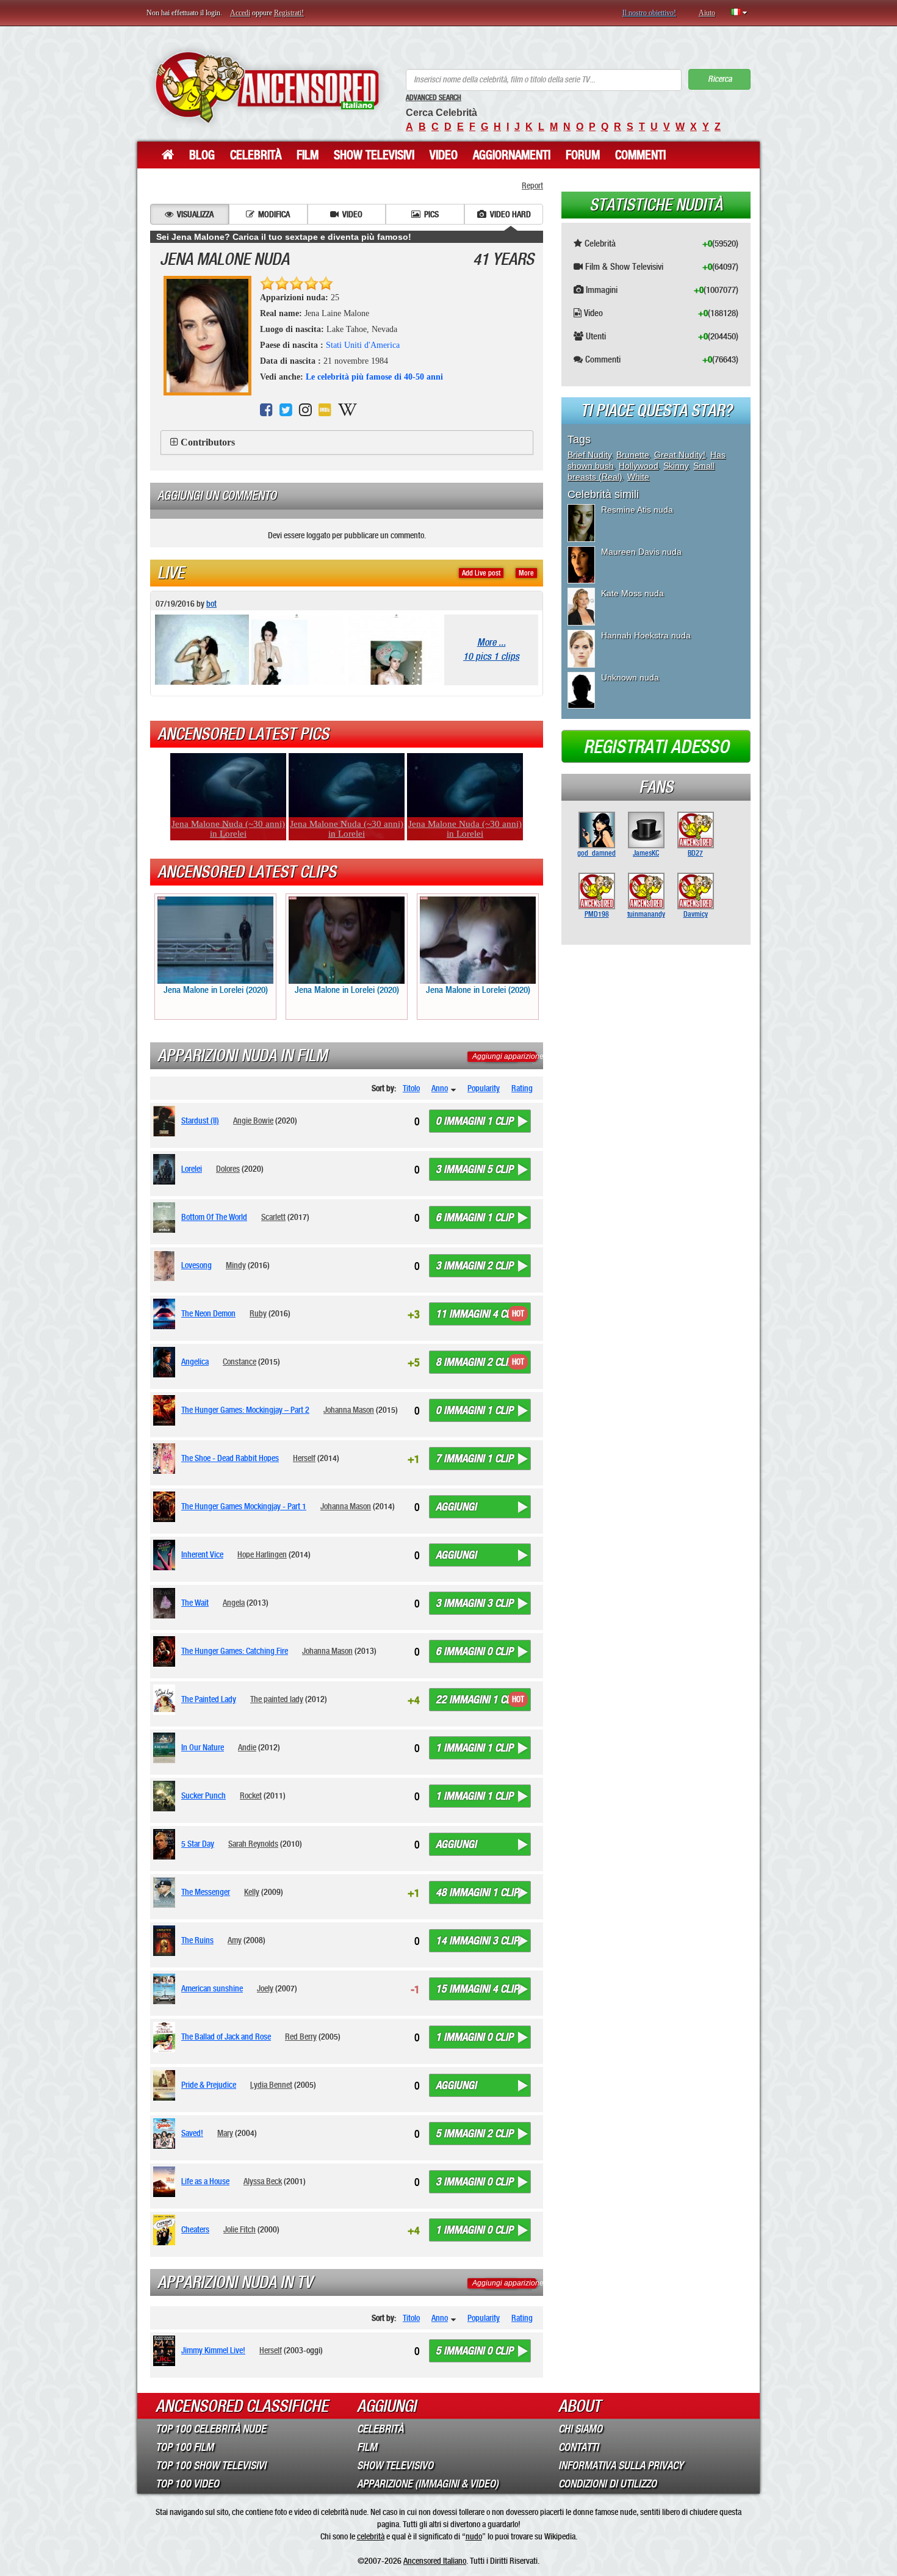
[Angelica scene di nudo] (166, 1362)
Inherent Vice (202, 1554)
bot (211, 604)
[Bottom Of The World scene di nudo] (166, 1218)
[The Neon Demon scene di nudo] (166, 1314)
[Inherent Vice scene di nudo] (166, 1555)
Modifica (274, 214)
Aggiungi (456, 1507)
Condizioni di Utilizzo (607, 2484)
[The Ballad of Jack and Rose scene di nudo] (166, 2037)
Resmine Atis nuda (637, 510)
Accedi (240, 13)
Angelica (195, 1362)
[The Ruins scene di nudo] (166, 1941)
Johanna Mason (349, 1410)
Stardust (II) (200, 1120)
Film (308, 155)
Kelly (252, 1892)
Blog (202, 155)
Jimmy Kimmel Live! (213, 2350)
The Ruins (197, 1940)
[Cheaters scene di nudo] (166, 2230)
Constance (240, 1362)
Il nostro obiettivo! (649, 13)
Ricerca (720, 79)
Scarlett (273, 1217)
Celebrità (256, 155)
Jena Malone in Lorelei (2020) (216, 990)
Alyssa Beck (263, 2181)
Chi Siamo (580, 2429)
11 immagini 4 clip (477, 1314)
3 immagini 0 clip (474, 2182)
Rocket (251, 1795)
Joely (265, 1988)
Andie (247, 1747)
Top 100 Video (187, 2484)
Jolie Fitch (240, 2229)
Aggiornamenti (512, 155)
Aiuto (707, 13)
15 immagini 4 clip (477, 1989)
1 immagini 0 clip (474, 2037)
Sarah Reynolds (253, 1844)
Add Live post (481, 573)
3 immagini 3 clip (474, 1603)
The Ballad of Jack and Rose (226, 2037)
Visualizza (195, 214)
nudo (474, 2536)
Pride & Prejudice (209, 2085)
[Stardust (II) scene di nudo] (166, 1121)
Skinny (676, 466)
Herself (304, 1458)
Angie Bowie (253, 1120)
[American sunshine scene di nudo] (166, 1989)
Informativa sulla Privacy (621, 2466)
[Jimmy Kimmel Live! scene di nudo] (166, 2351)
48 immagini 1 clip (477, 1892)
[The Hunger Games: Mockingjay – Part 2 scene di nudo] (166, 1410)
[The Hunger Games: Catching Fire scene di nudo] (166, 1651)
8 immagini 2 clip (474, 1362)
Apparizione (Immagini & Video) (428, 2484)
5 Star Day (198, 1844)
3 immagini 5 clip (474, 1169)
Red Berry (301, 2037)
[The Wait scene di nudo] (166, 1603)
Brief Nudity (589, 455)
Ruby (258, 1313)
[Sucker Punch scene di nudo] (166, 1796)
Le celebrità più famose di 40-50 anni (374, 377)
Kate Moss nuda (632, 593)
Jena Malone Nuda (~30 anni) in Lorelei (228, 829)
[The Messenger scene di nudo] (166, 1892)
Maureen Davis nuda (641, 552)
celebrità (371, 2536)
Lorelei (192, 1169)
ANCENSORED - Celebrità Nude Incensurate (267, 87)
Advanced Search (434, 98)
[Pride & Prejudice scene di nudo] (166, 2085)
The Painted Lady (209, 1699)
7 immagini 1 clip (474, 1459)
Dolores (228, 1169)
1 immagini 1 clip (474, 1748)
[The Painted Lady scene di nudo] (166, 1700)
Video (444, 155)
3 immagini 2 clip (474, 1266)
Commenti (640, 155)
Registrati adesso (656, 747)
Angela (234, 1603)
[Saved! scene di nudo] (166, 2134)
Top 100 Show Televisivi (211, 2466)
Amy (235, 1940)
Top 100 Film (185, 2447)
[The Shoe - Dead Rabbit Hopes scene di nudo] (166, 1459)
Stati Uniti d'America (363, 345)
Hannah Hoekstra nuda (646, 635)
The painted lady (277, 1699)
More (526, 573)
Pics (431, 214)
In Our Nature (203, 1747)
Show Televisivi (374, 155)
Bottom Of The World (214, 1217)
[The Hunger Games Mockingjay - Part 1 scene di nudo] (166, 1507)
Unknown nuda (630, 677)
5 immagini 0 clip (474, 2351)
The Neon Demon (208, 1313)
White (638, 477)
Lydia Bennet (271, 2085)
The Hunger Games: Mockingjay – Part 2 (245, 1410)
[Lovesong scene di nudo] (166, 1266)
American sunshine (212, 1988)
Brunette (633, 455)
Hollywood (639, 466)
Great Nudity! (680, 455)
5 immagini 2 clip (474, 2134)
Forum (583, 155)
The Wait (195, 1603)
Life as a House (205, 2181)
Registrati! (289, 13)
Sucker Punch (204, 1795)
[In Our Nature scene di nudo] (166, 1748)
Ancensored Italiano (435, 2561)
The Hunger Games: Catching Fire (235, 1651)
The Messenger (206, 1892)
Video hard (510, 214)
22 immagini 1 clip (477, 1700)
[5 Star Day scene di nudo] (166, 1844)
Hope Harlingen (262, 1554)
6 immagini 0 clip (474, 1651)
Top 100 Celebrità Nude (211, 2429)
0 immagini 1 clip (474, 1121)
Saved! (192, 2133)
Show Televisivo (395, 2466)
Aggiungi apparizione (508, 1056)
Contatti (578, 2447)
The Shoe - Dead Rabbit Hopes (230, 1458)
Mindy (236, 1265)
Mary (225, 2133)
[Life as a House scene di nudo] (166, 2182)
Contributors (208, 442)
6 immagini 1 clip (474, 1218)
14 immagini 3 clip (477, 1941)
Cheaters (195, 2229)
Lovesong (196, 1265)
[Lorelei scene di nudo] (166, 1169)
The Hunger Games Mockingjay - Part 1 (244, 1506)
